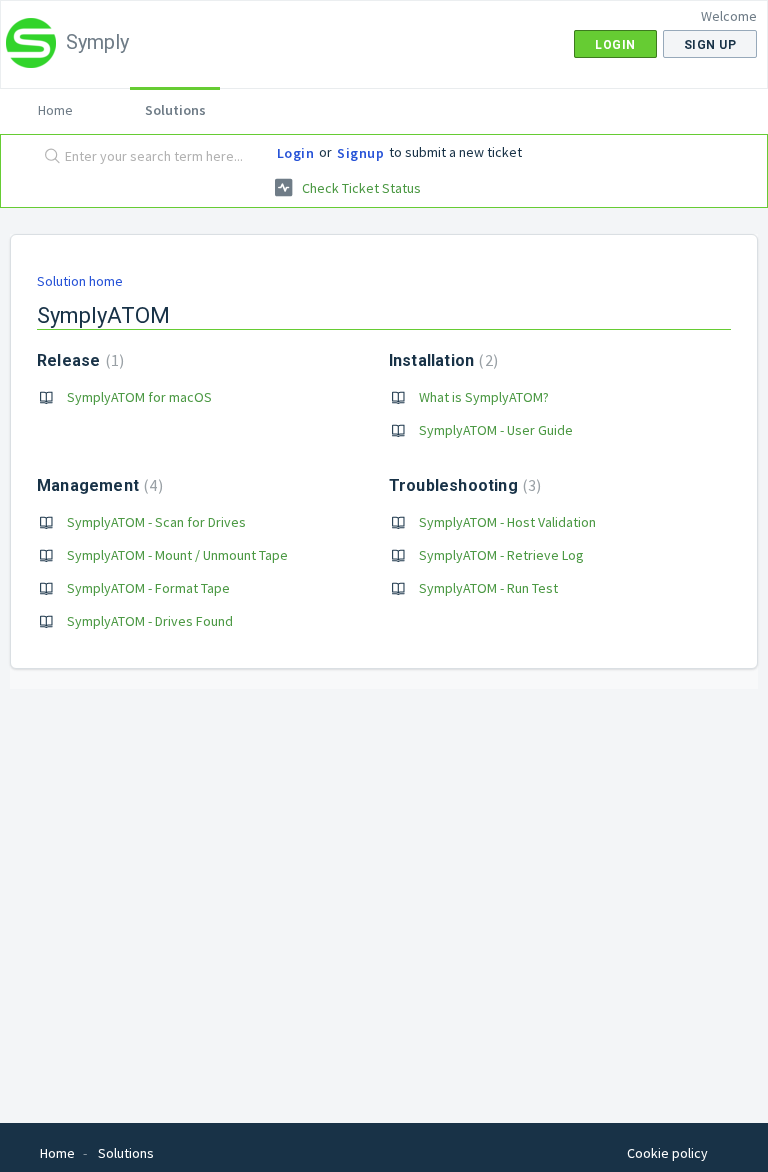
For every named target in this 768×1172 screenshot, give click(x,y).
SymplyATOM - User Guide (496, 430)
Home (55, 110)
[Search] (48, 157)
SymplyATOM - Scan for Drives (156, 522)
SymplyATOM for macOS (139, 397)
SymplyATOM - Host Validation (507, 522)
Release (78, 360)
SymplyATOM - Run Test (488, 588)
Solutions (175, 110)
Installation (441, 360)
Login (296, 153)
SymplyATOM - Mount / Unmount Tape (177, 555)
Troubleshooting (463, 485)
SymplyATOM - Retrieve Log (501, 555)
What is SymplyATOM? (484, 397)
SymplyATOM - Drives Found (150, 621)
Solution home (80, 281)
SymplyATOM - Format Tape (148, 588)
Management (97, 485)
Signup (360, 153)
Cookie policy (667, 1153)
